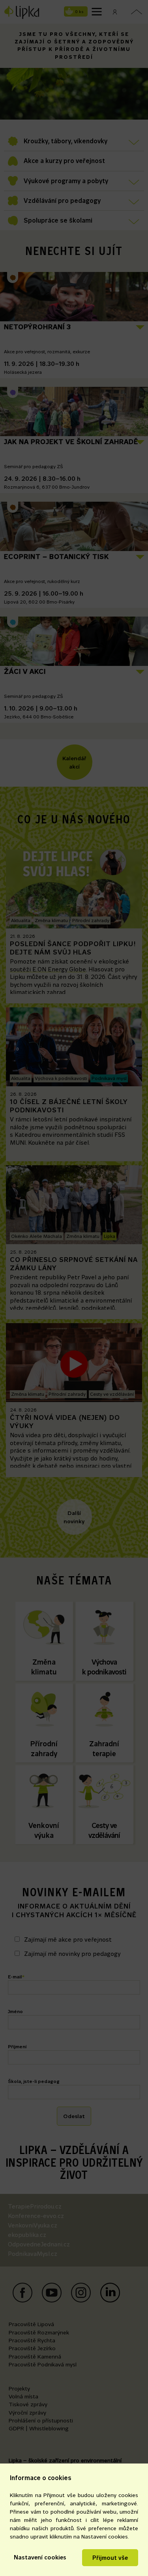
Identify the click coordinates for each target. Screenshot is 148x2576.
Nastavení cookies (40, 2557)
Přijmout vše (110, 2558)
